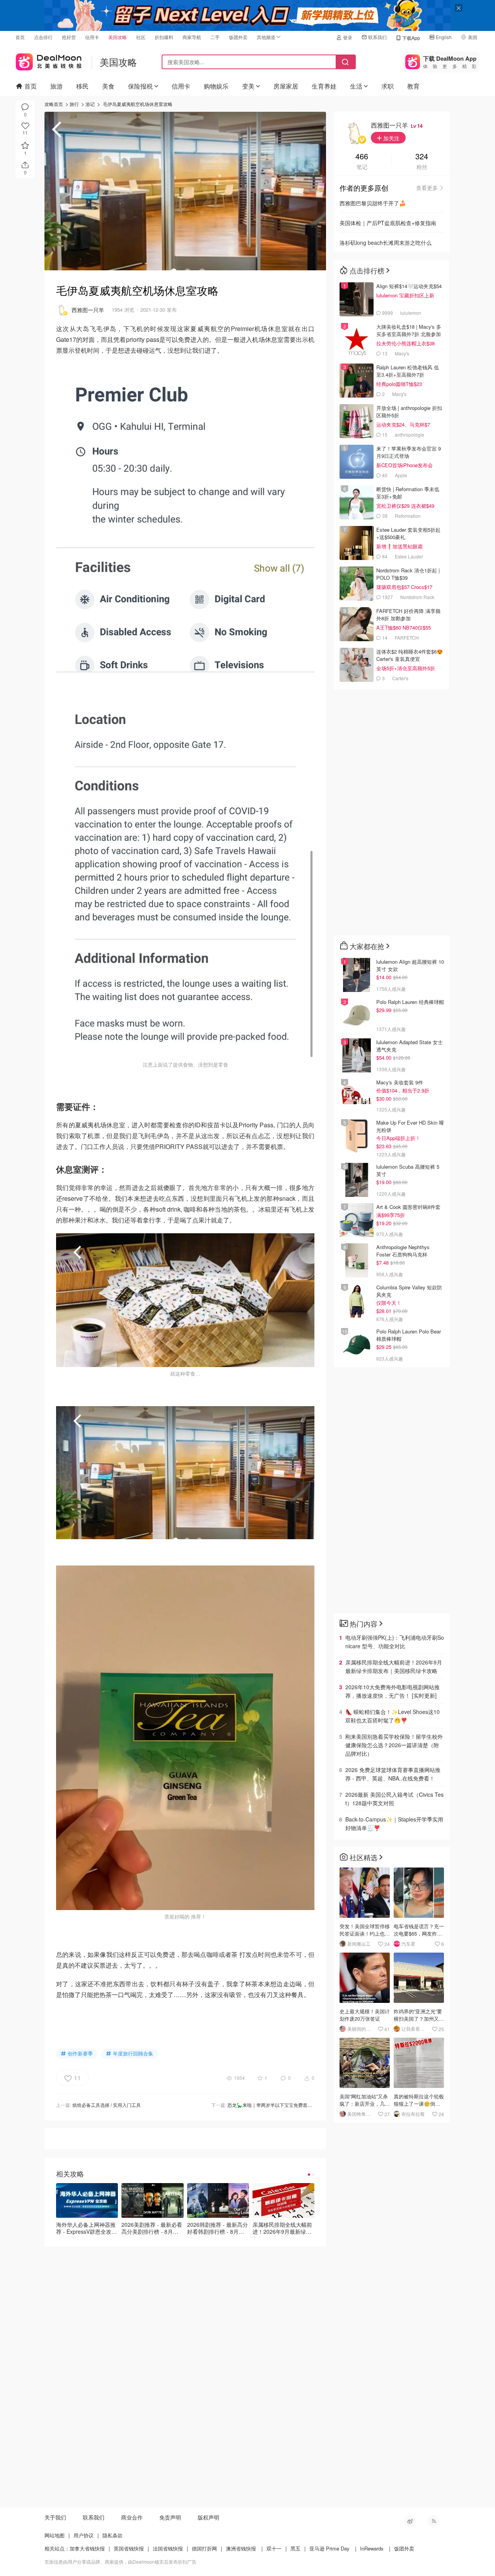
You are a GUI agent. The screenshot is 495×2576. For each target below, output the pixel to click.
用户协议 (84, 2535)
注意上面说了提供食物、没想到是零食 (185, 1064)
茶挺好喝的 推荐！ (185, 1916)
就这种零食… (185, 1373)
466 (362, 157)
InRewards (372, 2548)
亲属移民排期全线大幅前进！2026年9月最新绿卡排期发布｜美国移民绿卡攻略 (394, 1666)
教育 (413, 86)
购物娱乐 (216, 86)
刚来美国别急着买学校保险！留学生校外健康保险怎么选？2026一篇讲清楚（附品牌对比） (394, 1745)
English (444, 37)
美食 (108, 86)
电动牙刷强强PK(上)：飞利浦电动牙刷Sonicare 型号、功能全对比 (395, 1642)
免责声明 (170, 2517)
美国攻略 (118, 37)
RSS (433, 2521)
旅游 (56, 86)
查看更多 (427, 188)
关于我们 (55, 2517)
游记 (90, 104)
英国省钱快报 (129, 2548)
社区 (141, 37)
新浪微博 (410, 2521)
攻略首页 (54, 104)
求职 (387, 86)
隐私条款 (113, 2535)
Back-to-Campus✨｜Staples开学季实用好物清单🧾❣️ (394, 1823)
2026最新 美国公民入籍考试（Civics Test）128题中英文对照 (394, 1799)
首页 (20, 37)
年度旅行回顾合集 (133, 2053)
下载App (411, 38)
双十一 (274, 2548)
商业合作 (132, 2517)
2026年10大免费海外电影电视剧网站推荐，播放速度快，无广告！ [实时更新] (393, 1691)
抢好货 (69, 37)
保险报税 (140, 86)
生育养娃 (324, 86)
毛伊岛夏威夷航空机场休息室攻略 (138, 104)
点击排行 (43, 37)
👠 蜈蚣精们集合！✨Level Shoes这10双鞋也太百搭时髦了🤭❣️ (393, 1716)
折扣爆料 (164, 37)
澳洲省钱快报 (241, 2548)
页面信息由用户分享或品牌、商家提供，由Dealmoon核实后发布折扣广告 (120, 2561)
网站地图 (55, 2535)
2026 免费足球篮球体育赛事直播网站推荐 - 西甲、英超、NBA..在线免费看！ (393, 1774)
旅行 (74, 104)
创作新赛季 (80, 2053)
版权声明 (208, 2517)
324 (422, 157)
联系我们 (377, 37)
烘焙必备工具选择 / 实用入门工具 (107, 2105)
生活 (356, 86)
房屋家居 (286, 86)
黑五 (295, 2548)
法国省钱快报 (168, 2548)
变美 (248, 86)
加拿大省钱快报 (87, 2548)
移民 (82, 86)
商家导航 (192, 37)
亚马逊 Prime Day (329, 2548)
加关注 (391, 138)
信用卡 (92, 37)
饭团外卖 (238, 37)
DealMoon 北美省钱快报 (49, 60)
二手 (215, 37)
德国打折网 (204, 2548)
